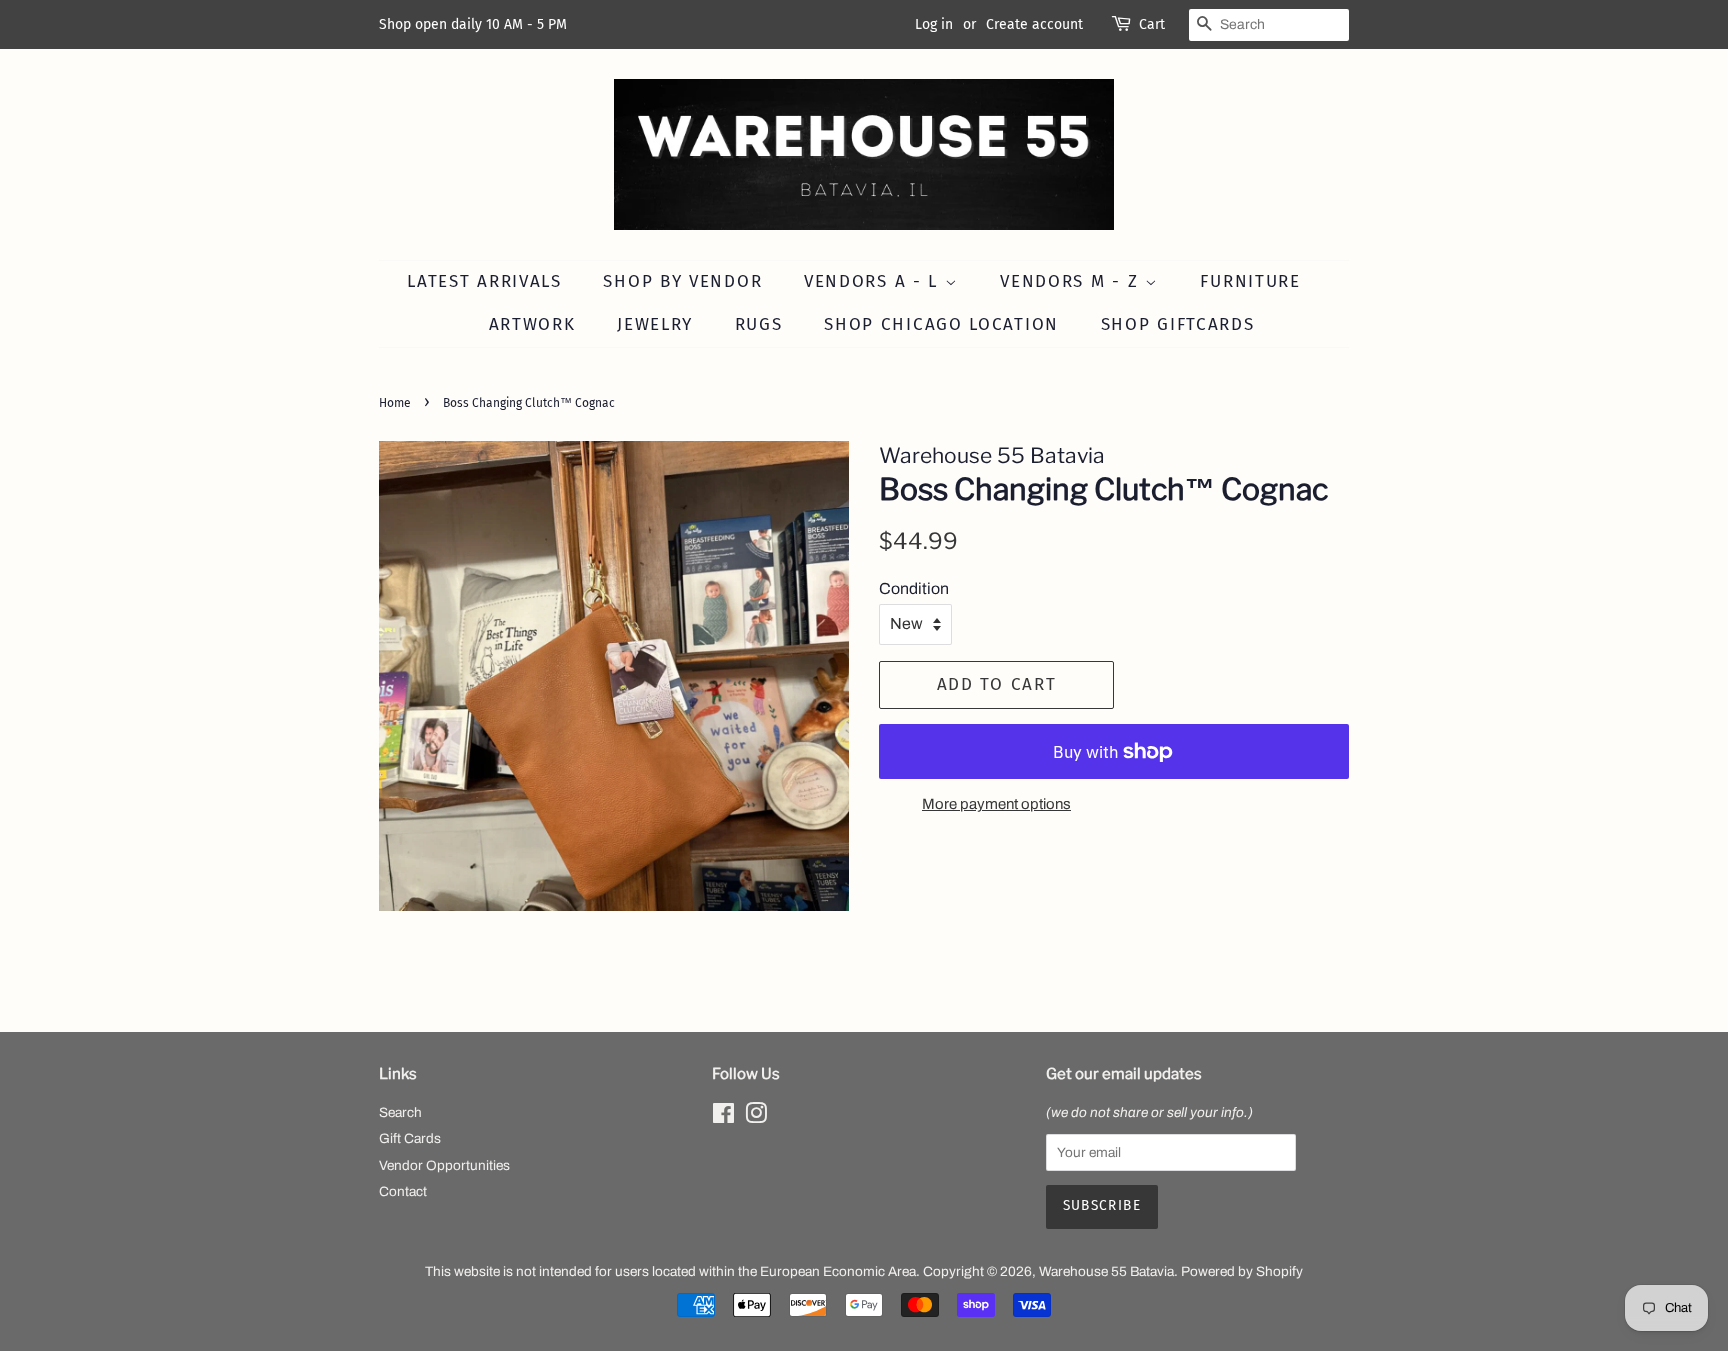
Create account (1034, 24)
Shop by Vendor (682, 281)
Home (395, 403)
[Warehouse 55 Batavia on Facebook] (723, 1117)
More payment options (996, 804)
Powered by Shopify (1242, 1271)
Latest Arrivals (484, 281)
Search (400, 1112)
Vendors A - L (874, 281)
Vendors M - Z (1072, 281)
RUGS (759, 324)
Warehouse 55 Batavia (1106, 1271)
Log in (934, 24)
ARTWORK (532, 324)
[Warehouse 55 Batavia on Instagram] (756, 1117)
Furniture (1250, 281)
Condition (914, 588)
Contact (403, 1191)
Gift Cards (410, 1138)
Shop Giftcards (1178, 324)
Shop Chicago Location (941, 324)
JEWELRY (655, 324)
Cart (1152, 24)
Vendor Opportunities (444, 1165)
